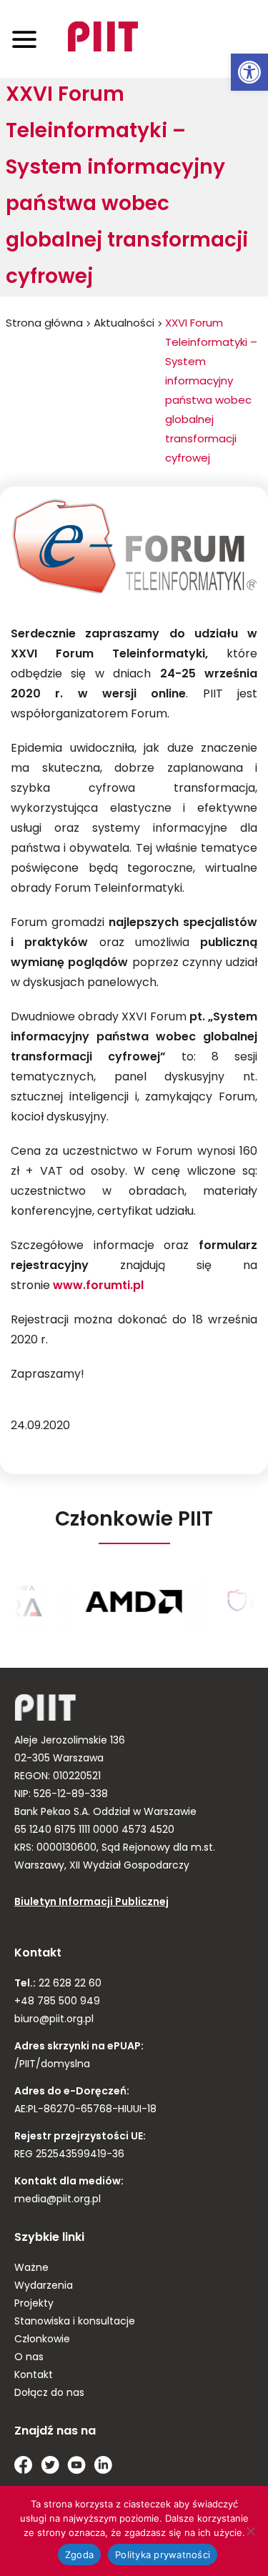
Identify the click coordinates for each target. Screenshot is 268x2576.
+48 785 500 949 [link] (57, 2002)
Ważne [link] (31, 2268)
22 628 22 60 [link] (69, 1984)
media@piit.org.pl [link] (58, 2200)
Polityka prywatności (163, 2555)
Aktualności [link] (124, 324)
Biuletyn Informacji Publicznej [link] (91, 1903)
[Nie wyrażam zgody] (250, 2531)
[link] (249, 72)
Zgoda (79, 2555)
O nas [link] (29, 2358)
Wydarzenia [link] (44, 2286)
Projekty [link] (34, 2304)
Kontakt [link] (34, 2376)
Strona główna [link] (44, 324)
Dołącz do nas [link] (49, 2393)
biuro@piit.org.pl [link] (54, 2020)
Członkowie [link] (42, 2340)
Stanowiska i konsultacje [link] (75, 2322)
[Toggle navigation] (24, 39)
